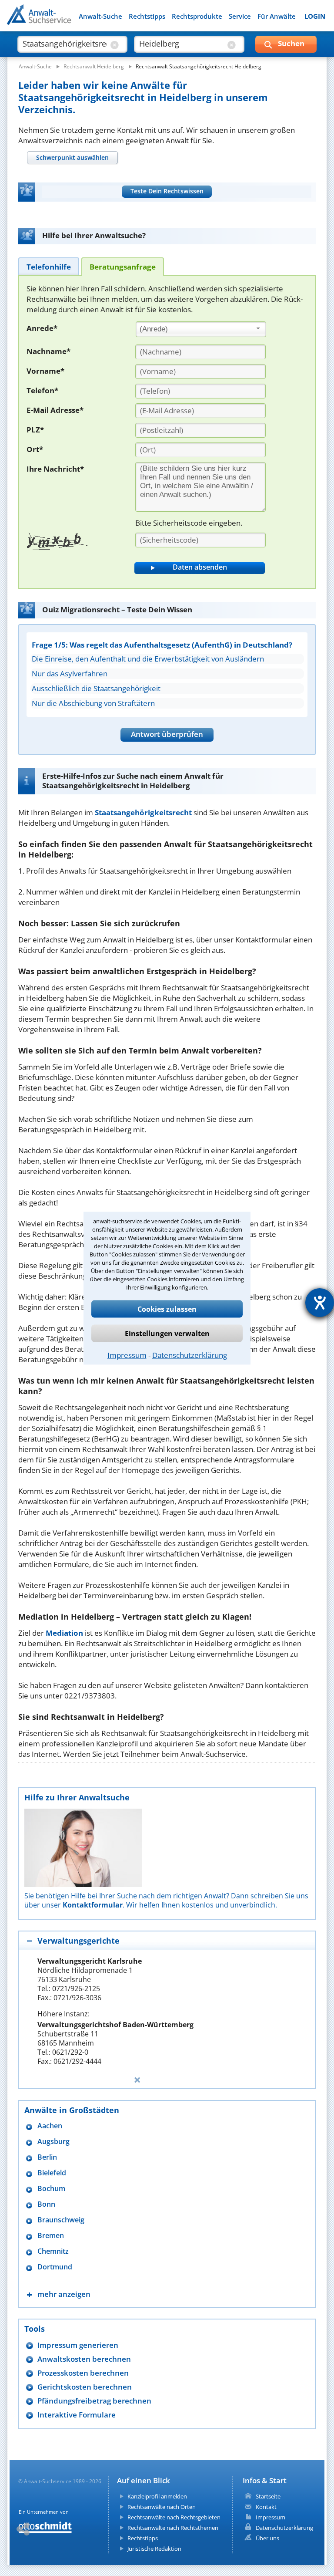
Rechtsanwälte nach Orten (162, 2507)
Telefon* (42, 390)
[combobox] (201, 329)
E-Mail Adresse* (55, 410)
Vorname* (45, 371)
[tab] (72, 157)
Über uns (267, 2538)
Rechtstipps (147, 16)
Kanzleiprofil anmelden (157, 2496)
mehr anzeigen (64, 2294)
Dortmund (55, 2267)
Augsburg (53, 2142)
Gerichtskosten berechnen (85, 2387)
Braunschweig (61, 2220)
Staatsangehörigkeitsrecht (143, 812)
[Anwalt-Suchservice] (55, 20)
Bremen (51, 2236)
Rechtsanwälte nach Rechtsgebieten (174, 2517)
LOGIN (315, 16)
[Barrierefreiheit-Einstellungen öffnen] (320, 1303)
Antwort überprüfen (167, 734)
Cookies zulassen (167, 1309)
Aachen (50, 2126)
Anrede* (42, 328)
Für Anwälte (277, 16)
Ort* (35, 449)
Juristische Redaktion (154, 2549)
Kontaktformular (93, 1905)
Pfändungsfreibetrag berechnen (94, 2401)
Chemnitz (53, 2251)
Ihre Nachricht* (55, 469)
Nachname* (48, 351)
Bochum (51, 2189)
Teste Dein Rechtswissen (167, 191)
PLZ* (35, 430)
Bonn (46, 2204)
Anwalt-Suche (100, 16)
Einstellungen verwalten (167, 1333)
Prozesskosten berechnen (83, 2373)
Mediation (64, 1633)
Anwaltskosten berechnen (84, 2359)
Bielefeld (52, 2173)
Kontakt (266, 2507)
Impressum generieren (78, 2345)
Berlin (47, 2157)
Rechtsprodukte (197, 16)
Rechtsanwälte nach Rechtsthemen (173, 2528)
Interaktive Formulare (77, 2415)
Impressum (127, 1355)
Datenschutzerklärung (190, 1355)
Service (240, 16)
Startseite (268, 2496)
